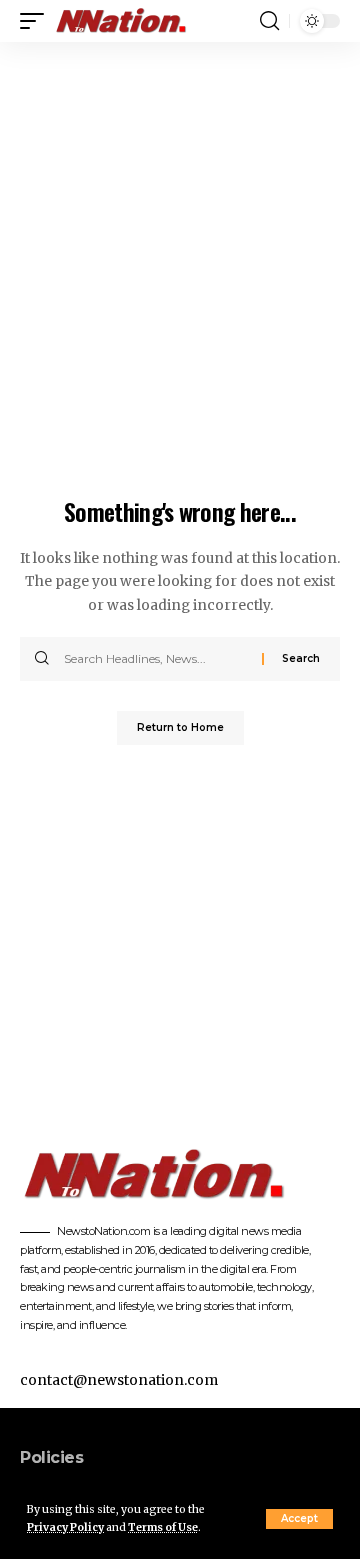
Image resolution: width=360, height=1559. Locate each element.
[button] (299, 1519)
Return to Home (180, 727)
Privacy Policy (65, 1527)
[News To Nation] (129, 21)
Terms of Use (163, 1527)
